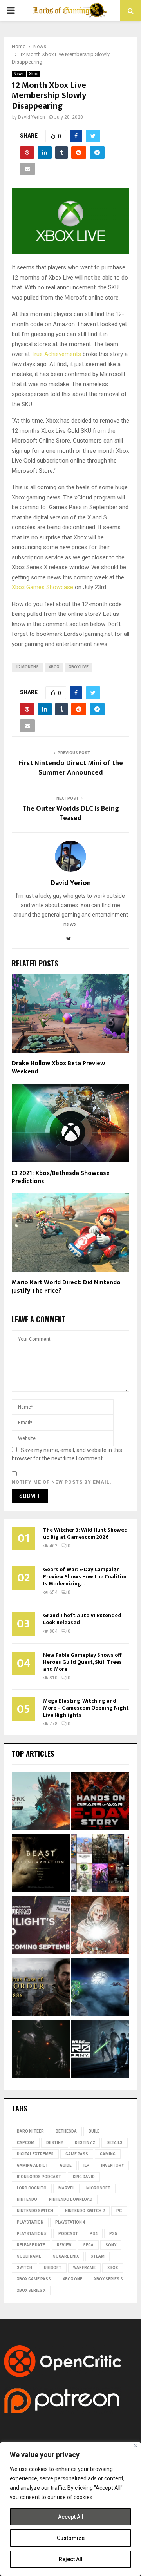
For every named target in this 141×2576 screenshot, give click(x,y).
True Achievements (56, 354)
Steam (98, 2256)
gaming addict (33, 2165)
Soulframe (29, 2256)
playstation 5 (32, 2234)
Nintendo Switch (35, 2211)
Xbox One (72, 2279)
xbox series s (108, 2279)
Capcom (26, 2143)
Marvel (66, 2188)
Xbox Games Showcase (42, 587)
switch (24, 2268)
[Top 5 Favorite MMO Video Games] (100, 1864)
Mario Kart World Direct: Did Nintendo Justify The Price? (66, 1287)
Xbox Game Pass (34, 2279)
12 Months (27, 667)
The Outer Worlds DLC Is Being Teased (71, 813)
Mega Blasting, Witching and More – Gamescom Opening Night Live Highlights (86, 1708)
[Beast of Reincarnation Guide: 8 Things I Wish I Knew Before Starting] (41, 1864)
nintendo (27, 2199)
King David (84, 2177)
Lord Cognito (32, 2188)
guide (66, 2165)
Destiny (55, 2143)
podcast (68, 2234)
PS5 (113, 2234)
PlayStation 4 (70, 2222)
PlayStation (30, 2222)
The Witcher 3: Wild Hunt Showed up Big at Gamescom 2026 (85, 1533)
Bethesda (66, 2131)
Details (115, 2143)
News (19, 74)
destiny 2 (85, 2143)
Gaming (108, 2154)
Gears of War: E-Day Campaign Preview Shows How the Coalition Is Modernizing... (85, 1577)
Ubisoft (53, 2268)
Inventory (112, 2165)
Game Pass (77, 2154)
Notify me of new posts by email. (62, 1482)
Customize (71, 2538)
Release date (31, 2245)
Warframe (84, 2268)
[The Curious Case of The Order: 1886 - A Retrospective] (41, 1988)
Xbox (33, 74)
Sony (111, 2245)
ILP (86, 2165)
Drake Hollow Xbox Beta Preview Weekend (58, 1067)
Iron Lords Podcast (39, 2177)
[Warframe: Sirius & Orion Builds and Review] (100, 1988)
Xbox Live (79, 667)
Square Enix (66, 2256)
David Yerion (32, 117)
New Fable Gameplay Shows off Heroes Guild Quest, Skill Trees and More (82, 1662)
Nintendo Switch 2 (85, 2211)
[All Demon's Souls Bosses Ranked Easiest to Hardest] (100, 1926)
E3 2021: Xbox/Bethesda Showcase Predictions (61, 1177)
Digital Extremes (35, 2154)
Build (94, 2131)
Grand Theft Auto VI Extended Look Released (82, 1619)
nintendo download (71, 2199)
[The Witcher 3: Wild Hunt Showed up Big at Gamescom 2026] (41, 1803)
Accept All (71, 2517)
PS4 (94, 2234)
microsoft (98, 2188)
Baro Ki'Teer (30, 2131)
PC (119, 2211)
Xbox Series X (31, 2290)
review (64, 2245)
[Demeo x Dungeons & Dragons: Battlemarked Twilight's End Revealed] (41, 1926)
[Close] (136, 2446)
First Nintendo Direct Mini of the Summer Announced (71, 768)
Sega (88, 2245)
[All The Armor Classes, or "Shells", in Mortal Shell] (41, 2050)
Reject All (71, 2559)
